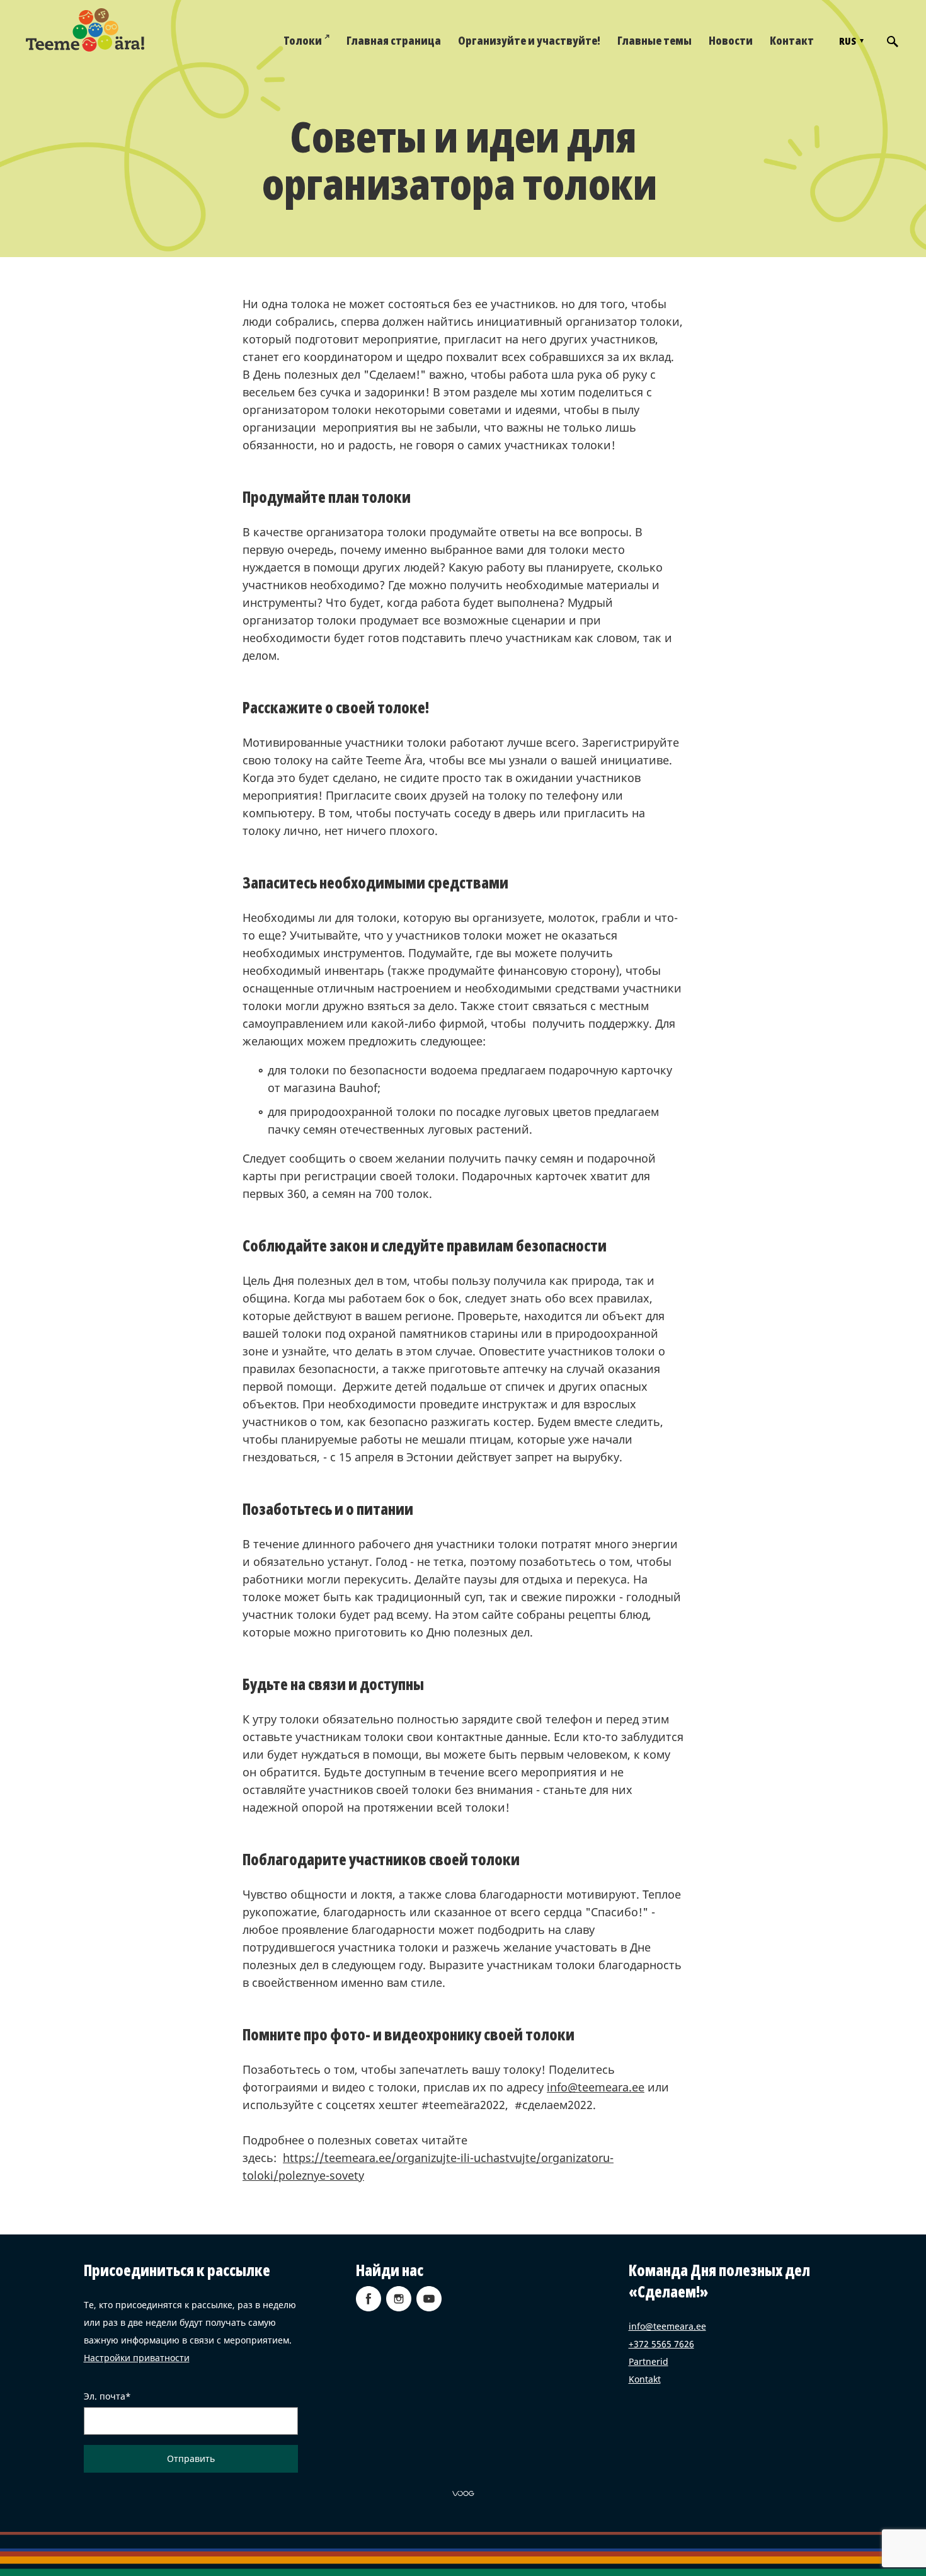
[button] (850, 41)
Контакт (792, 40)
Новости (731, 40)
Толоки (303, 40)
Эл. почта (105, 2396)
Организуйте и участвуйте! (529, 40)
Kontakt (645, 2379)
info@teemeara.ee (596, 2087)
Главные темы (654, 40)
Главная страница (394, 40)
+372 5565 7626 (661, 2344)
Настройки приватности (137, 2358)
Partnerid (649, 2361)
